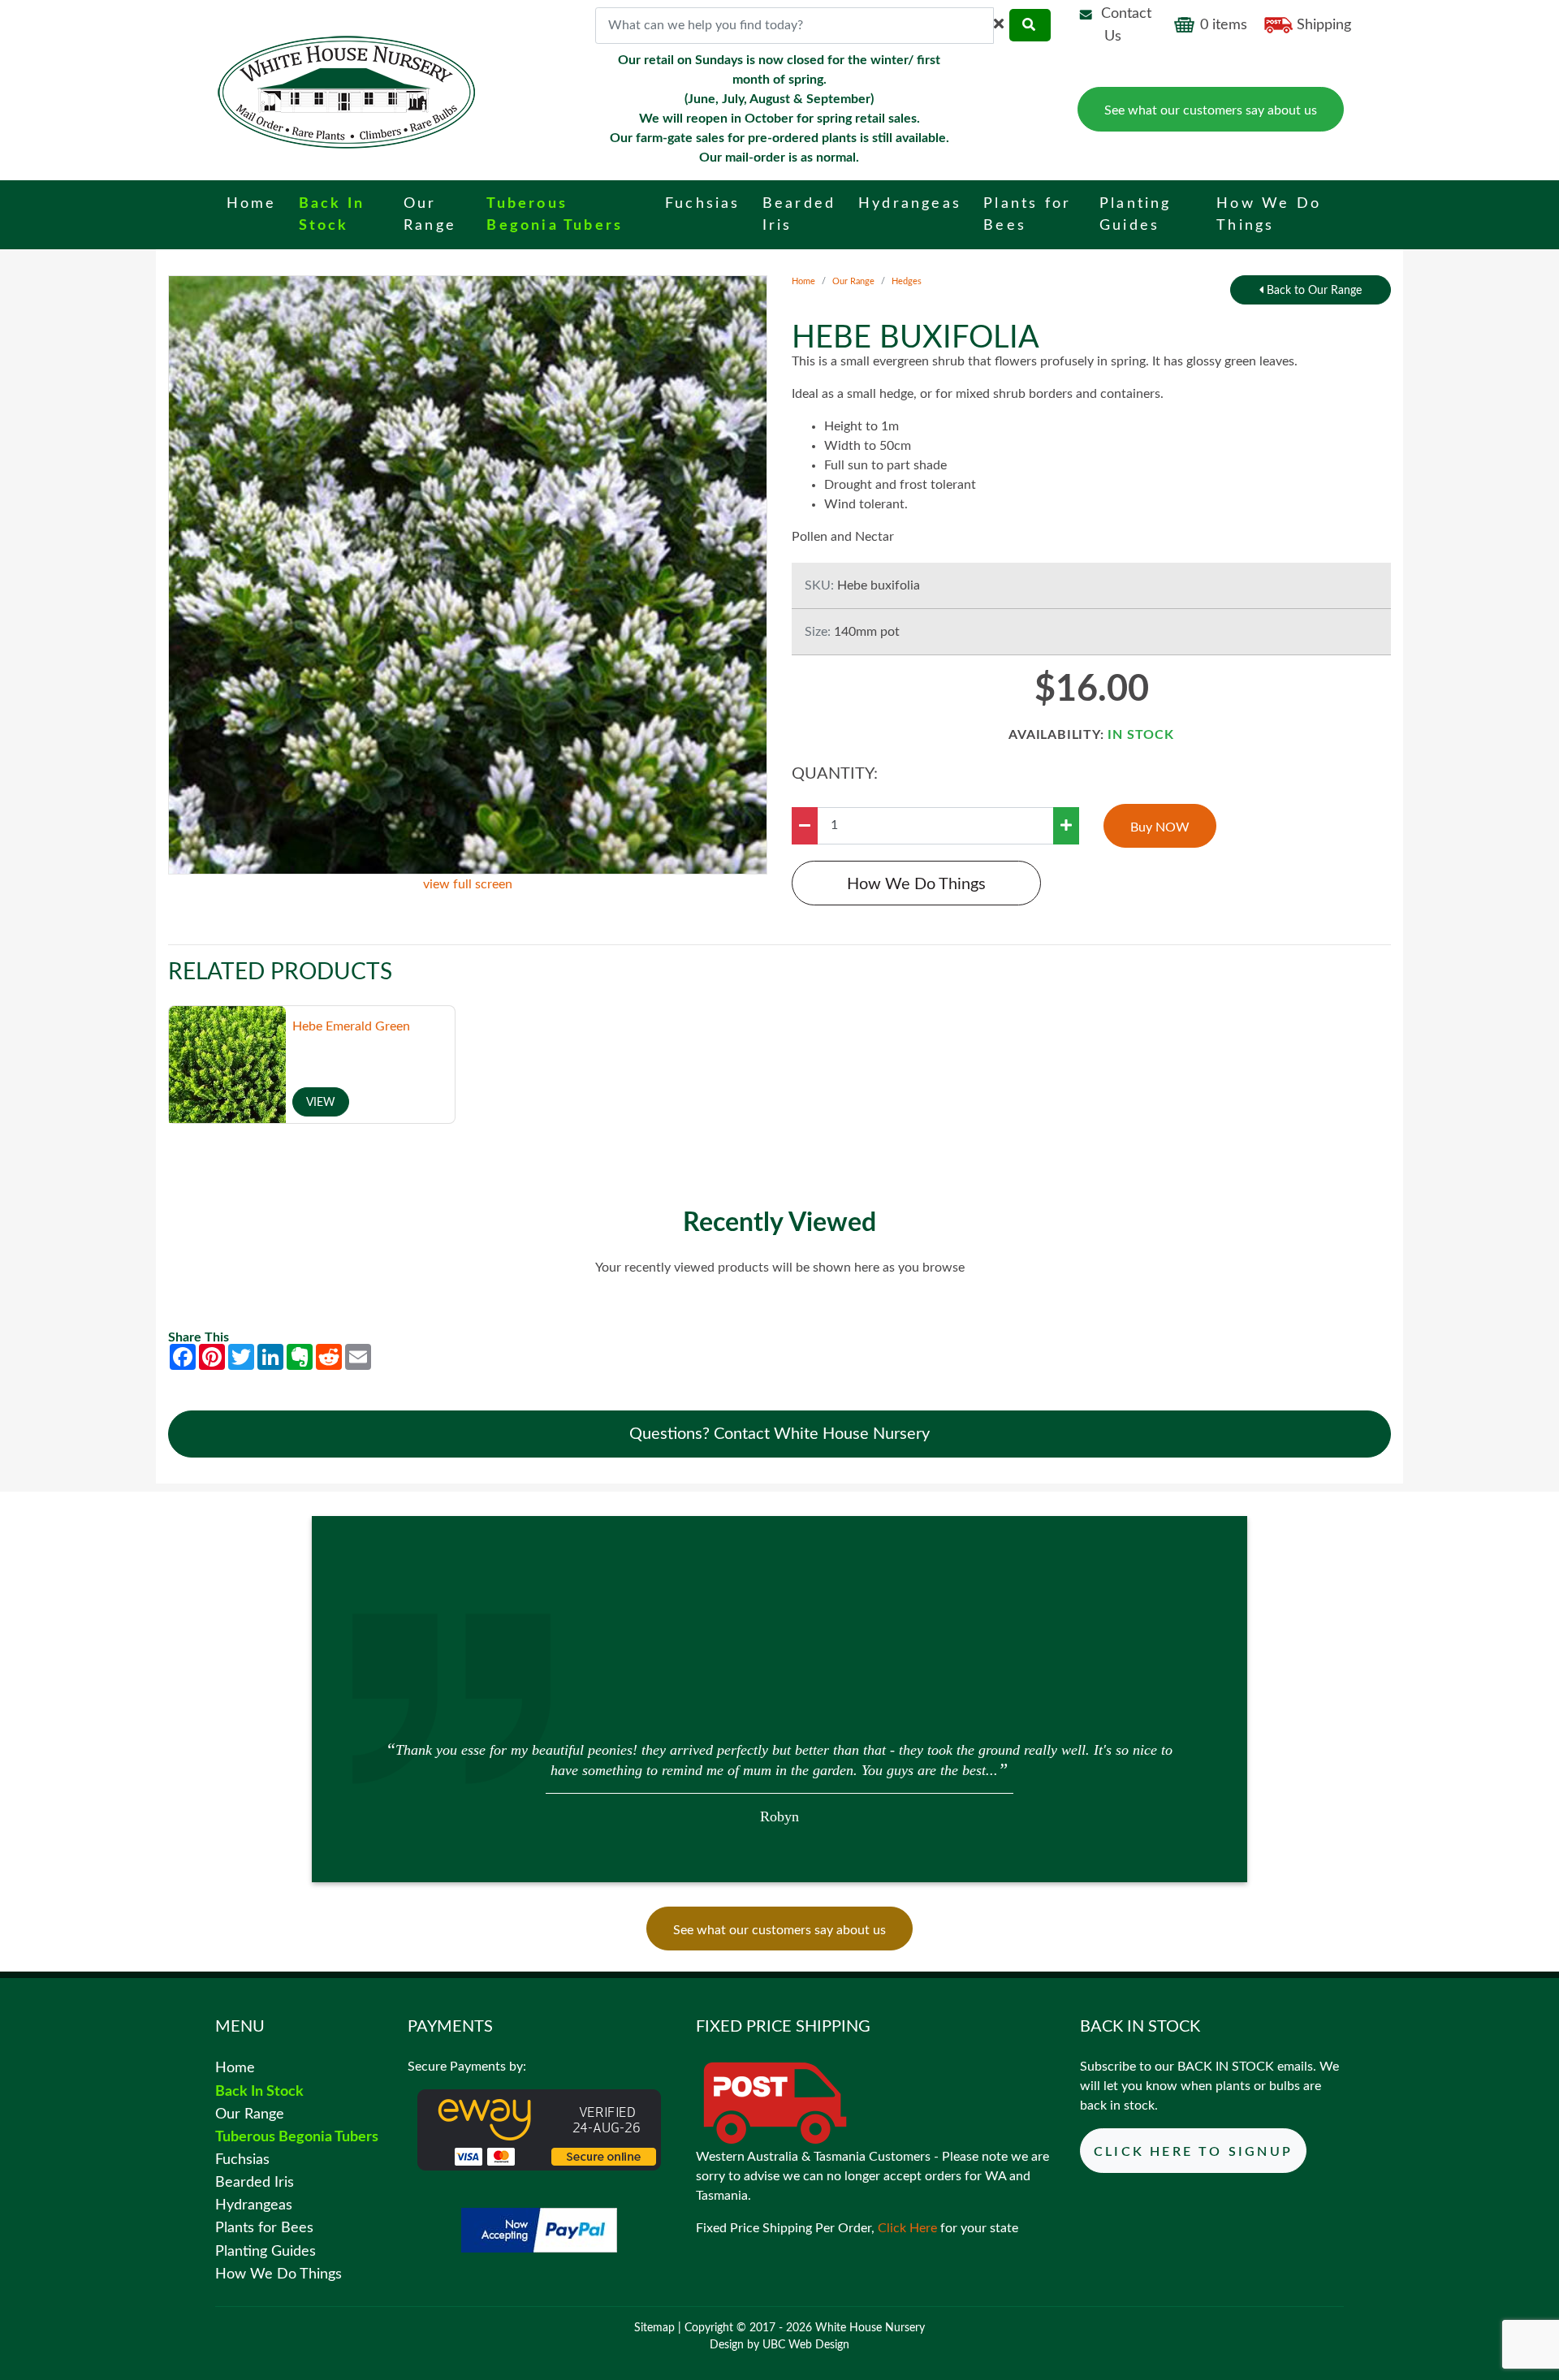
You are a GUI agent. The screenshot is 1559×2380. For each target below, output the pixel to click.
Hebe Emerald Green (351, 1026)
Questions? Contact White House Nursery (779, 1434)
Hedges (907, 281)
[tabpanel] (779, 1781)
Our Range (853, 281)
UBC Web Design (806, 2345)
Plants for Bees (264, 2228)
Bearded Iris (255, 2182)
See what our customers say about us (1211, 110)
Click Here (907, 2228)
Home (803, 281)
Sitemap (654, 2328)
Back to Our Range (1313, 291)
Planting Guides (266, 2251)
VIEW (321, 1103)
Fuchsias (242, 2160)
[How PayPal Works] (539, 2230)
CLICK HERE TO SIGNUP (1193, 2152)
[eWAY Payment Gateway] (539, 2130)
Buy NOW (1160, 827)
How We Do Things (916, 884)
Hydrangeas (254, 2205)
